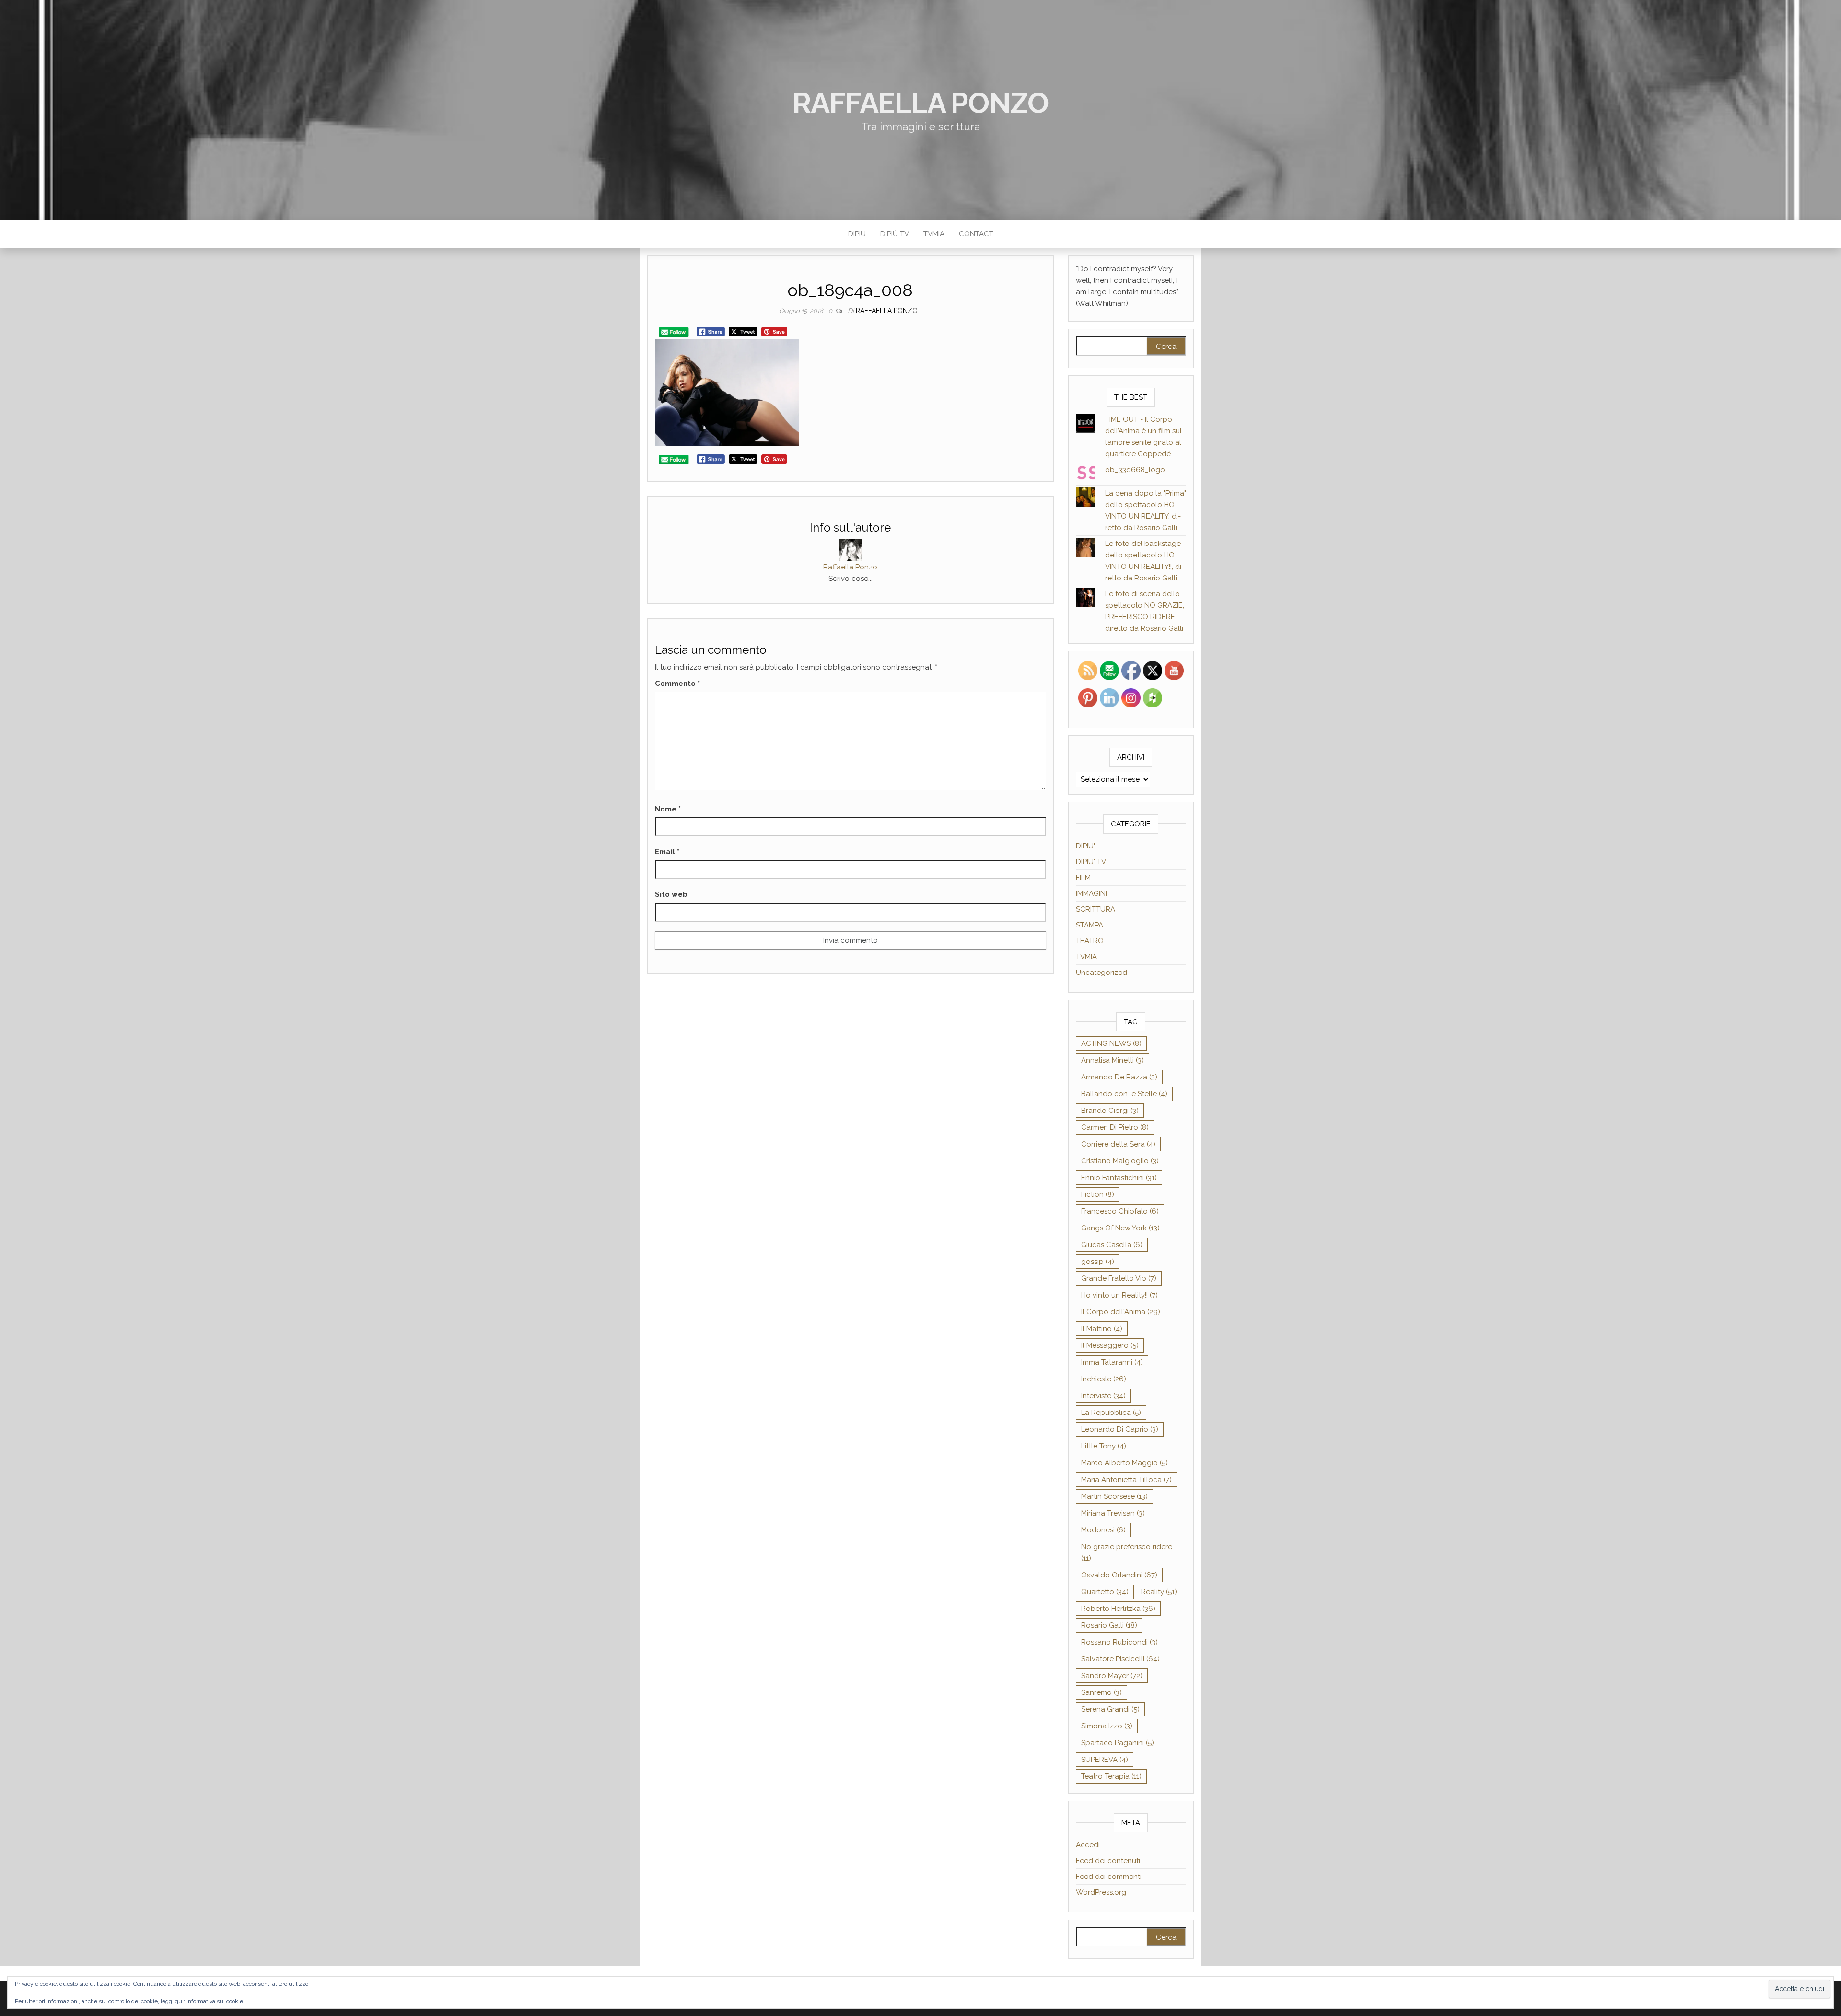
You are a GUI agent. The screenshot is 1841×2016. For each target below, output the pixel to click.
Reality (1159, 1592)
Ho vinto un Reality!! (1119, 1295)
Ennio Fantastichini (1119, 1178)
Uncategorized (1101, 973)
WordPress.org (1101, 1892)
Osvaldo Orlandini (1119, 1575)
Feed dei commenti (1109, 1877)
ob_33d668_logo (1135, 470)
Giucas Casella (1112, 1245)
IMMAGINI (1091, 893)
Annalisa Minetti (1113, 1060)
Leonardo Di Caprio (1120, 1429)
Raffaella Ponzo (920, 103)
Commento (677, 684)
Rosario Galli (1109, 1625)
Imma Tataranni (1112, 1362)
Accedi (1088, 1845)
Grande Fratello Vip (1119, 1278)
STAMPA (1089, 925)
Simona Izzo (1107, 1726)
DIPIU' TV (1091, 862)
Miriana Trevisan (1113, 1513)
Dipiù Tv (895, 234)
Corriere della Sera (1118, 1144)
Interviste (1103, 1396)
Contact (976, 234)
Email (667, 852)
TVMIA (934, 234)
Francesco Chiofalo (1120, 1211)
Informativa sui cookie (215, 2001)
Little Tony (1104, 1446)
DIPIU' (1085, 846)
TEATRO (1090, 941)
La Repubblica (1111, 1413)
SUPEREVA (1105, 1760)
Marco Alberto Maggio (1124, 1463)
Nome (668, 809)
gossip (1098, 1262)
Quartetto (1105, 1592)
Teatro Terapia (1111, 1776)
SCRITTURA (1095, 909)
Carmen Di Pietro (1115, 1127)
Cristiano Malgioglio (1120, 1161)
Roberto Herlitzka (1118, 1609)
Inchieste (1104, 1379)
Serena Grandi (1110, 1709)
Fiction (1098, 1194)
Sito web (671, 894)
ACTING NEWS (1111, 1043)
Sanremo (1101, 1692)
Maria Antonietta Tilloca (1126, 1480)
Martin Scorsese (1114, 1496)
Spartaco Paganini (1118, 1743)
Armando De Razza (1119, 1077)
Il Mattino (1102, 1329)
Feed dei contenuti (1108, 1861)
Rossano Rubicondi (1119, 1642)
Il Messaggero (1110, 1345)
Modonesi (1103, 1530)
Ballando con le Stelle (1124, 1094)
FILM (1083, 878)
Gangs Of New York (1120, 1228)
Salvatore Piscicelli (1120, 1659)
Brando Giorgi (1110, 1111)
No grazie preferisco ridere (1127, 1553)
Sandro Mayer (1112, 1676)
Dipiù (857, 234)
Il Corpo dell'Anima (1121, 1312)
